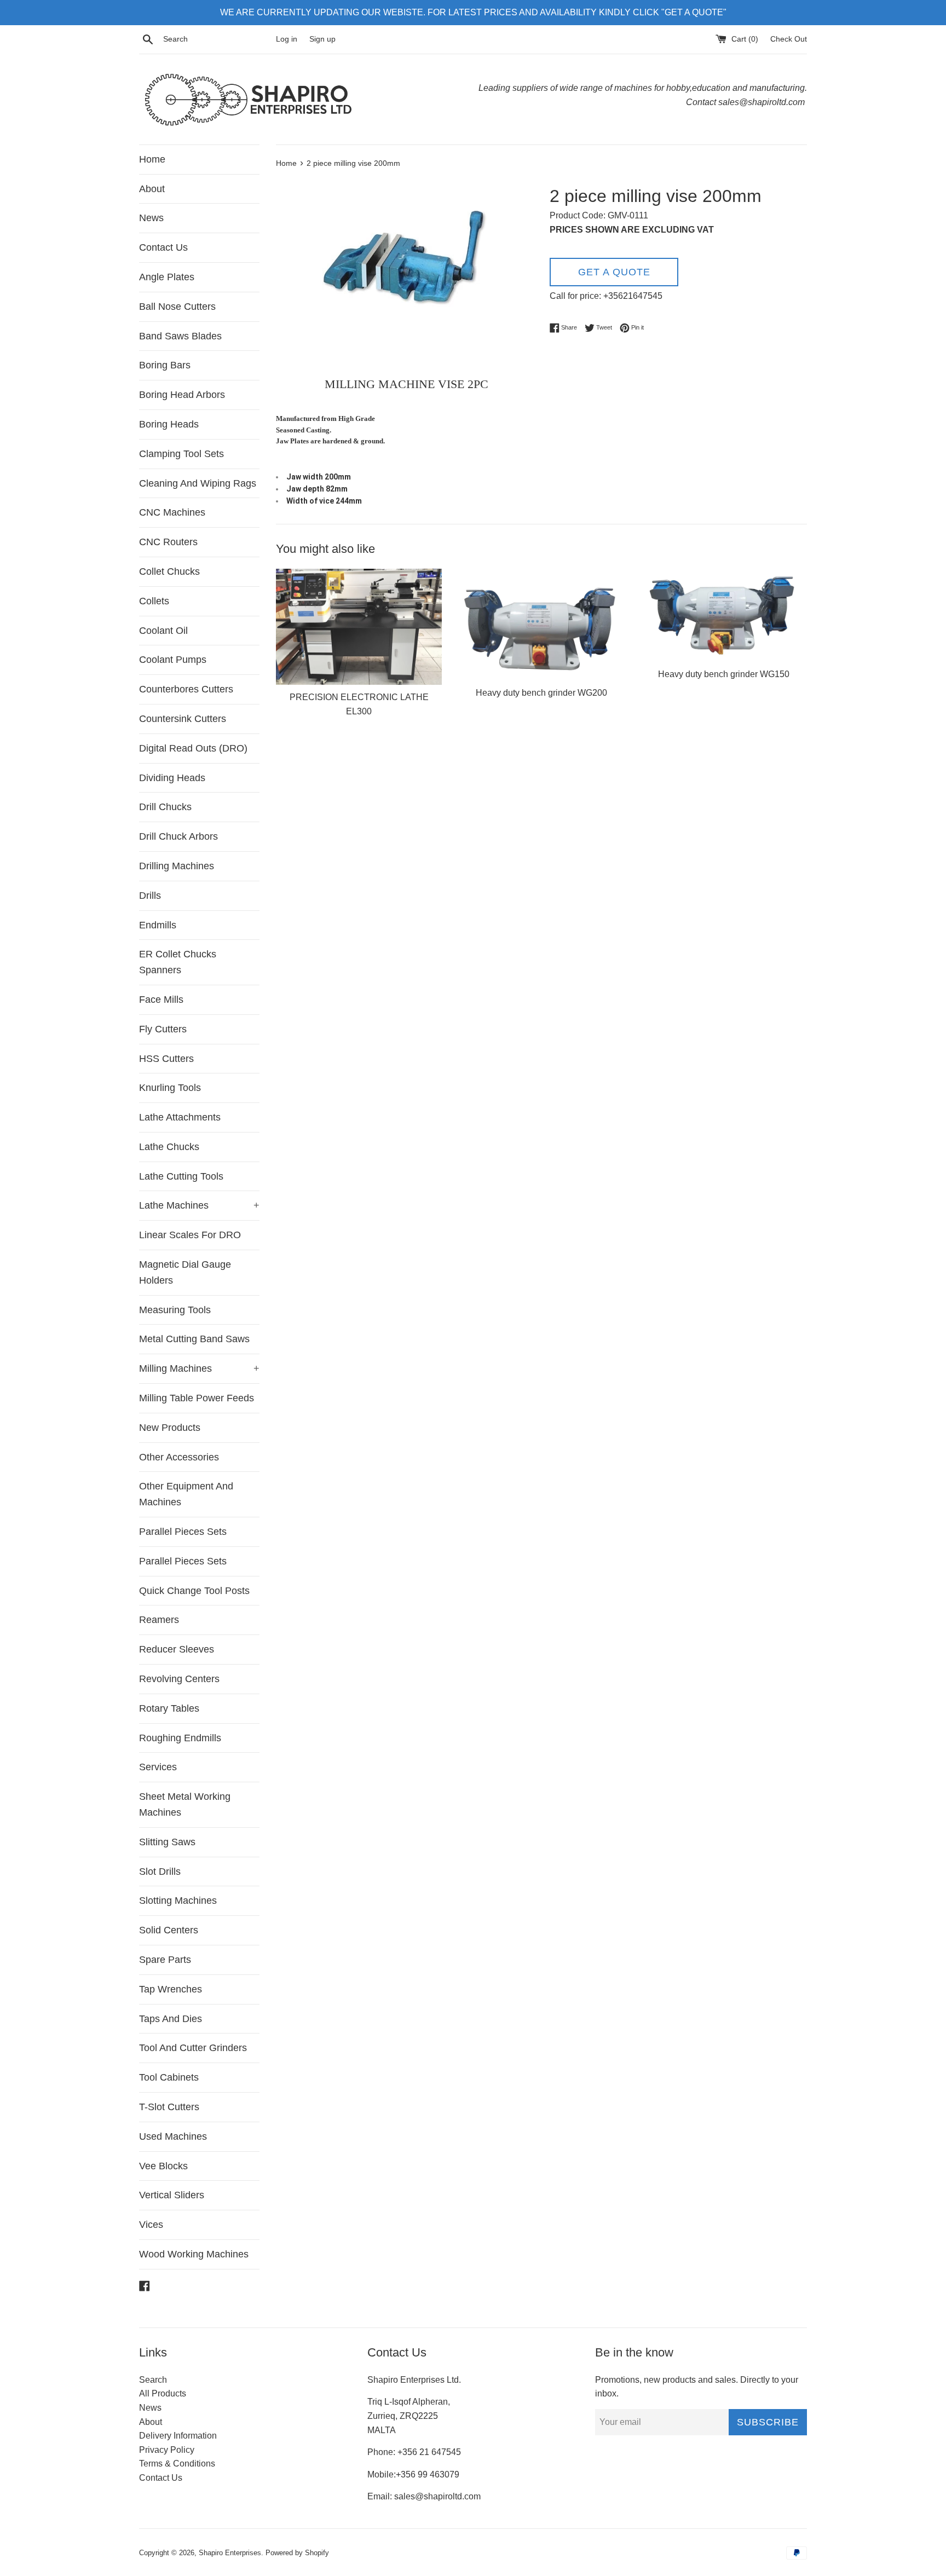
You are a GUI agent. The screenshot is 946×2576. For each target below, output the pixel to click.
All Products (163, 2393)
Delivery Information (178, 2436)
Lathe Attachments (180, 1117)
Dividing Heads (172, 778)
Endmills (158, 925)
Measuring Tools (175, 1310)
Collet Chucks (169, 571)
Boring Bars (165, 365)
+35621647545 (633, 296)
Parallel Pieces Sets (183, 1532)
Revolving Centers (179, 1679)
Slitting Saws (167, 1842)
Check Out (789, 39)
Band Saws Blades (180, 336)
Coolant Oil (163, 631)
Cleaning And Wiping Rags (198, 483)
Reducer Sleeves (177, 1649)
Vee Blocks (163, 2166)
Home (152, 159)
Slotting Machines (178, 1901)
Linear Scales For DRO (190, 1235)
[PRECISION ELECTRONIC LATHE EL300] (359, 627)
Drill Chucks (165, 807)
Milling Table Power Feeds (197, 1398)
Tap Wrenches (171, 1989)
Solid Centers (169, 1930)
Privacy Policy (167, 2450)
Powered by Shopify (297, 2553)
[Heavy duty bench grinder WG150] (724, 615)
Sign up (322, 39)
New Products (170, 1428)
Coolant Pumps (173, 660)
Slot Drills (160, 1872)
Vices (151, 2225)
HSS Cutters (166, 1059)
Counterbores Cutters (186, 689)
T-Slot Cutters (169, 2107)
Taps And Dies (171, 2019)
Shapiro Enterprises (230, 2553)
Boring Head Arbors (182, 395)
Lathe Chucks (169, 1147)
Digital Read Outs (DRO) (193, 748)
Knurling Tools (170, 1088)
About (152, 189)
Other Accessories (179, 1457)
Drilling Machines (177, 866)
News (151, 218)
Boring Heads (169, 424)
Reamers (159, 1620)
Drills (150, 896)
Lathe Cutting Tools (181, 1176)
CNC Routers (168, 542)
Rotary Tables (169, 1708)
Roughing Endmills (180, 1738)
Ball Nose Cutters (177, 307)
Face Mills (161, 1000)
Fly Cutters (163, 1029)
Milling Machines (199, 1368)
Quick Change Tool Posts (194, 1591)
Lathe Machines (199, 1205)
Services (158, 1767)
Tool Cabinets (169, 2077)
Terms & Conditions (177, 2464)
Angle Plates (167, 277)
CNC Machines (172, 512)
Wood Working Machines (194, 2254)
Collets (154, 601)
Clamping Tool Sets (181, 454)
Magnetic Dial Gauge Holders (185, 1272)
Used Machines (173, 2136)
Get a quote (614, 272)
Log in (287, 39)
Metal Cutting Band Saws (194, 1339)
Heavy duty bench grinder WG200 (541, 693)
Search (153, 2380)
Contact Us (163, 247)
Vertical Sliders (172, 2195)
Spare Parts (165, 1960)
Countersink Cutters (183, 719)
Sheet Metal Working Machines (185, 1804)
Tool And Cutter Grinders (193, 2048)
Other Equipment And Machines (186, 1494)
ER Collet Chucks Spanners (178, 962)
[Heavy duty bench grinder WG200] (541, 625)
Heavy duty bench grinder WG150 (724, 674)
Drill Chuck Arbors (178, 836)
